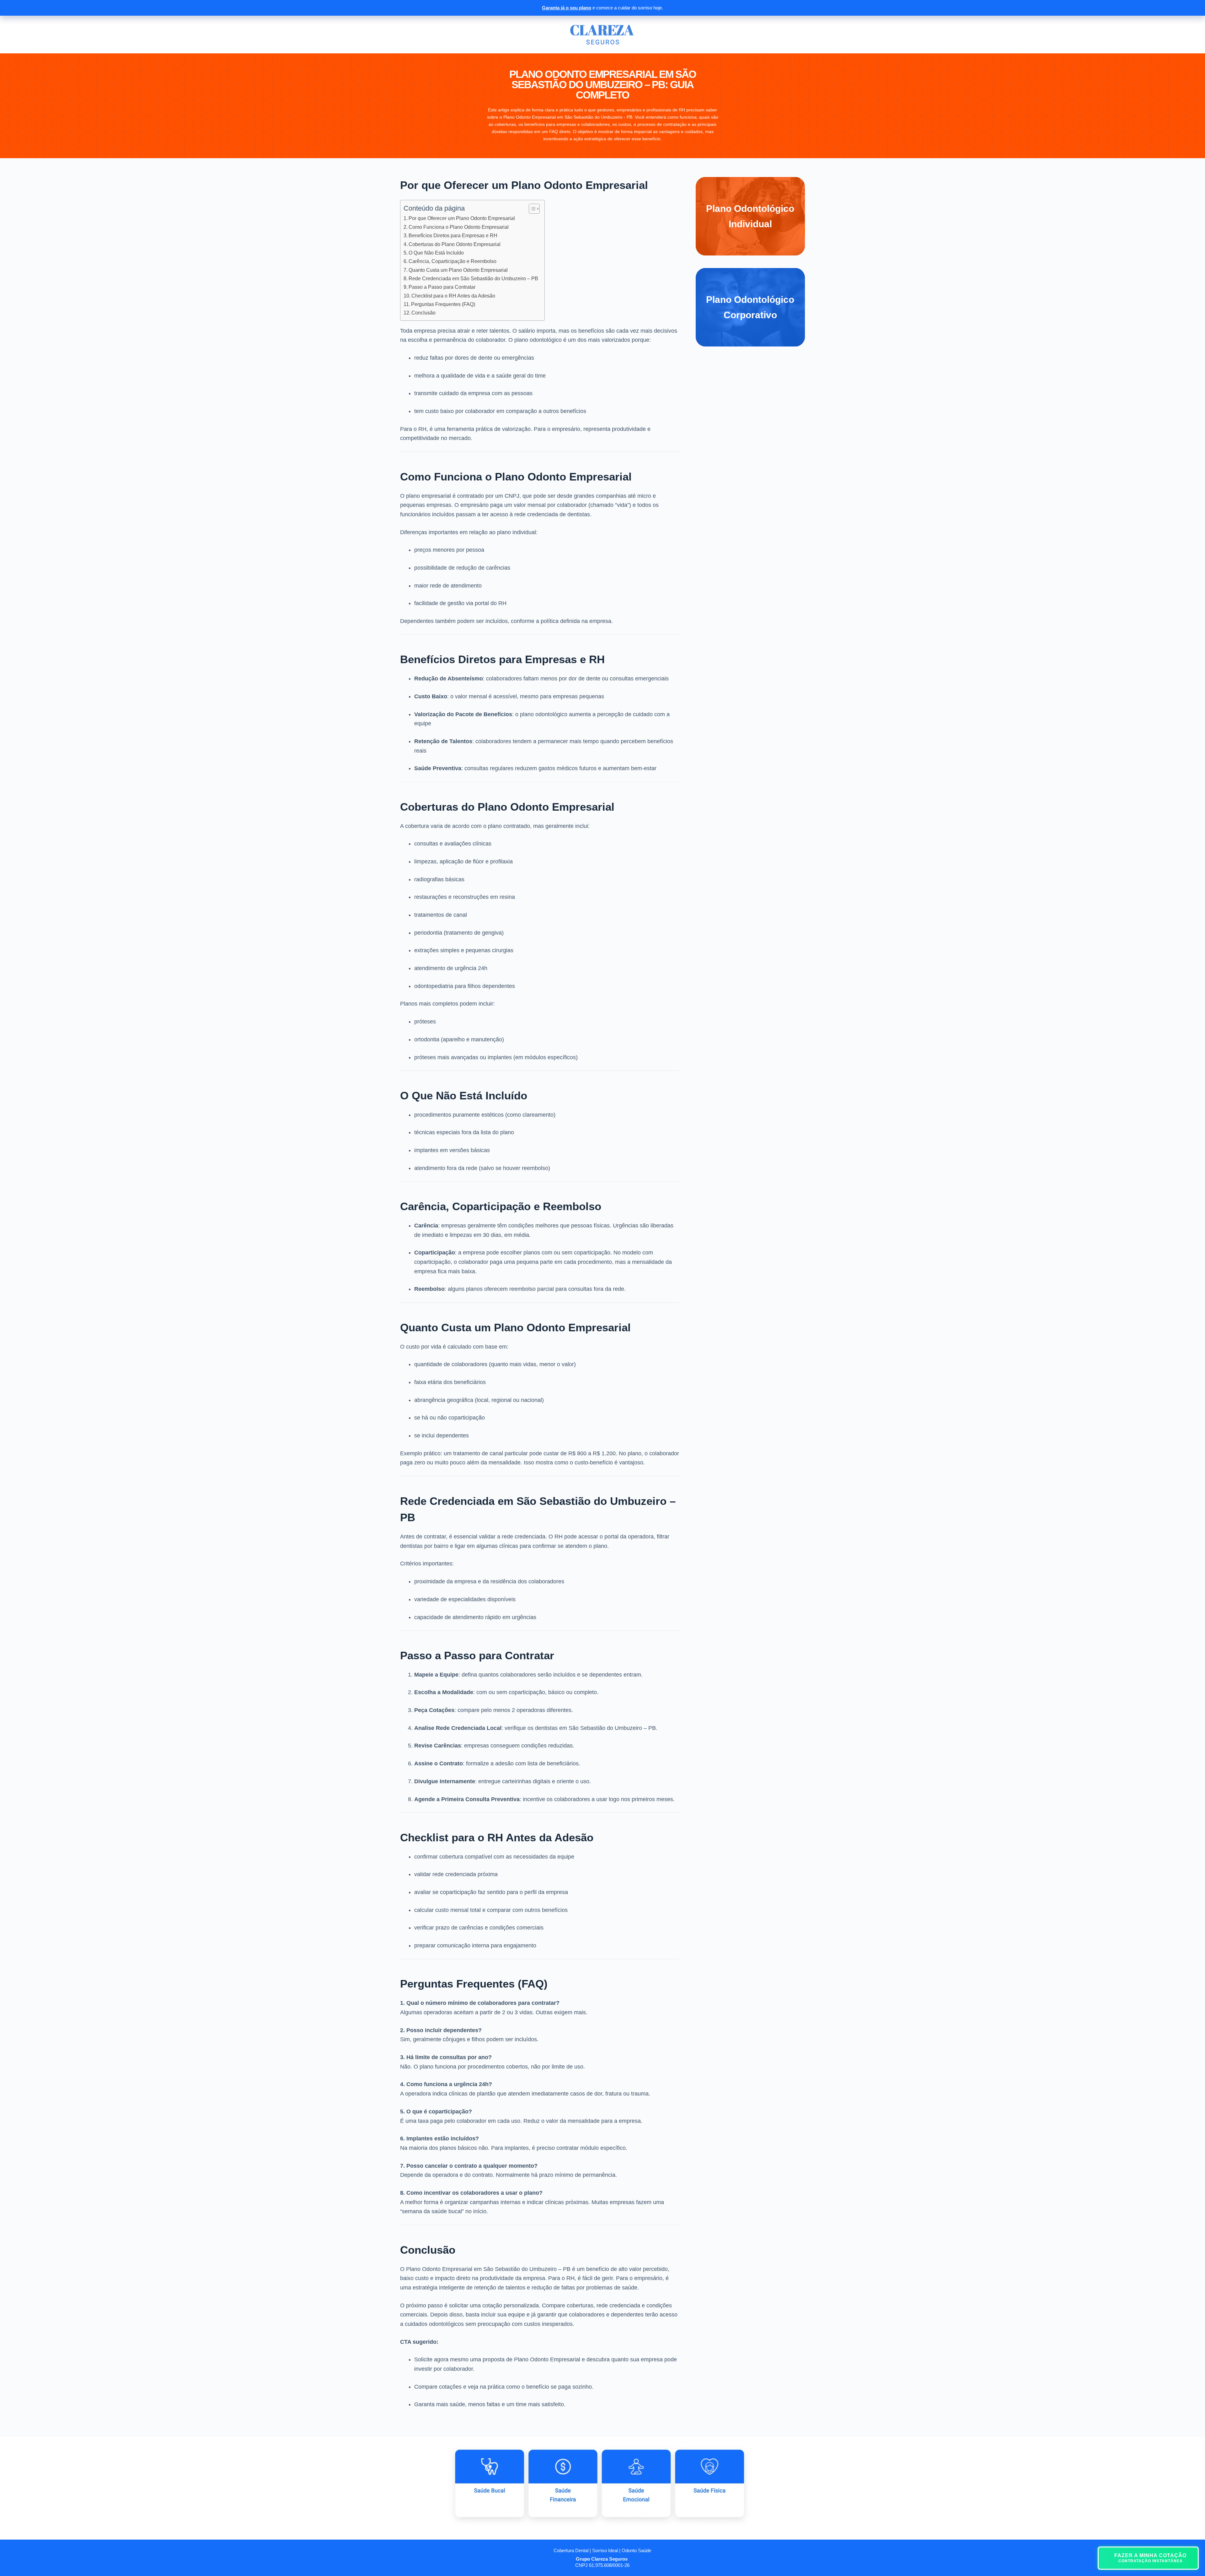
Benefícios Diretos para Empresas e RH (453, 235)
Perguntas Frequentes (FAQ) (443, 304)
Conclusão (423, 313)
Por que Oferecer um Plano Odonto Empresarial (462, 218)
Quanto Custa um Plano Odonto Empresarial (458, 270)
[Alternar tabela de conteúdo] (531, 209)
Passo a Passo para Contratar (442, 287)
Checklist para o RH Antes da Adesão (453, 296)
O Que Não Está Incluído (436, 253)
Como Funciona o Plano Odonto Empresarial (459, 227)
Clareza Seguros (609, 2559)
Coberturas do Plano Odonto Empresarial (455, 244)
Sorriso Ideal (605, 2550)
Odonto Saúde (636, 2550)
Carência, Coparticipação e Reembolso (453, 261)
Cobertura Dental (571, 2550)
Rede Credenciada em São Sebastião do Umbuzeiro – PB (473, 278)
